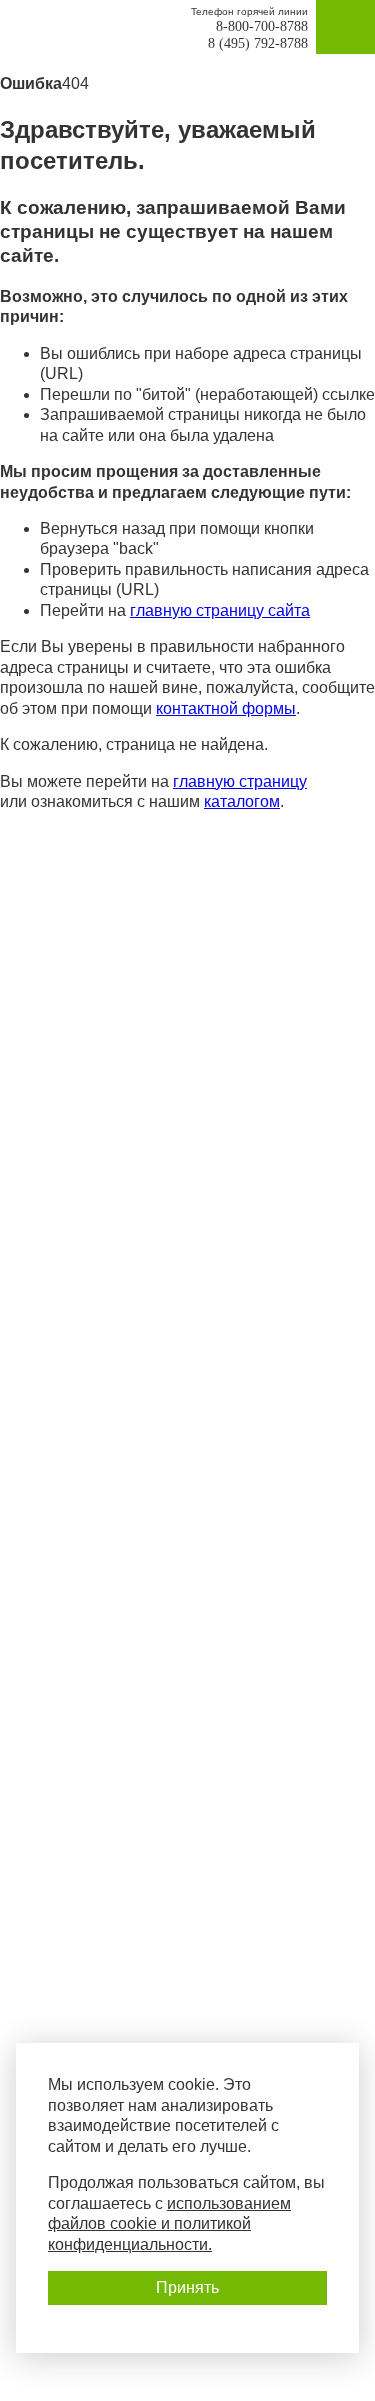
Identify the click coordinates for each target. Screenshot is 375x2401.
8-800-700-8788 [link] (262, 26)
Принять (187, 2287)
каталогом (242, 801)
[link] (29, 27)
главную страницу (240, 781)
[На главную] (101, 30)
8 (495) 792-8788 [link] (258, 43)
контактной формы (226, 708)
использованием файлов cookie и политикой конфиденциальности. (169, 2224)
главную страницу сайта (220, 610)
